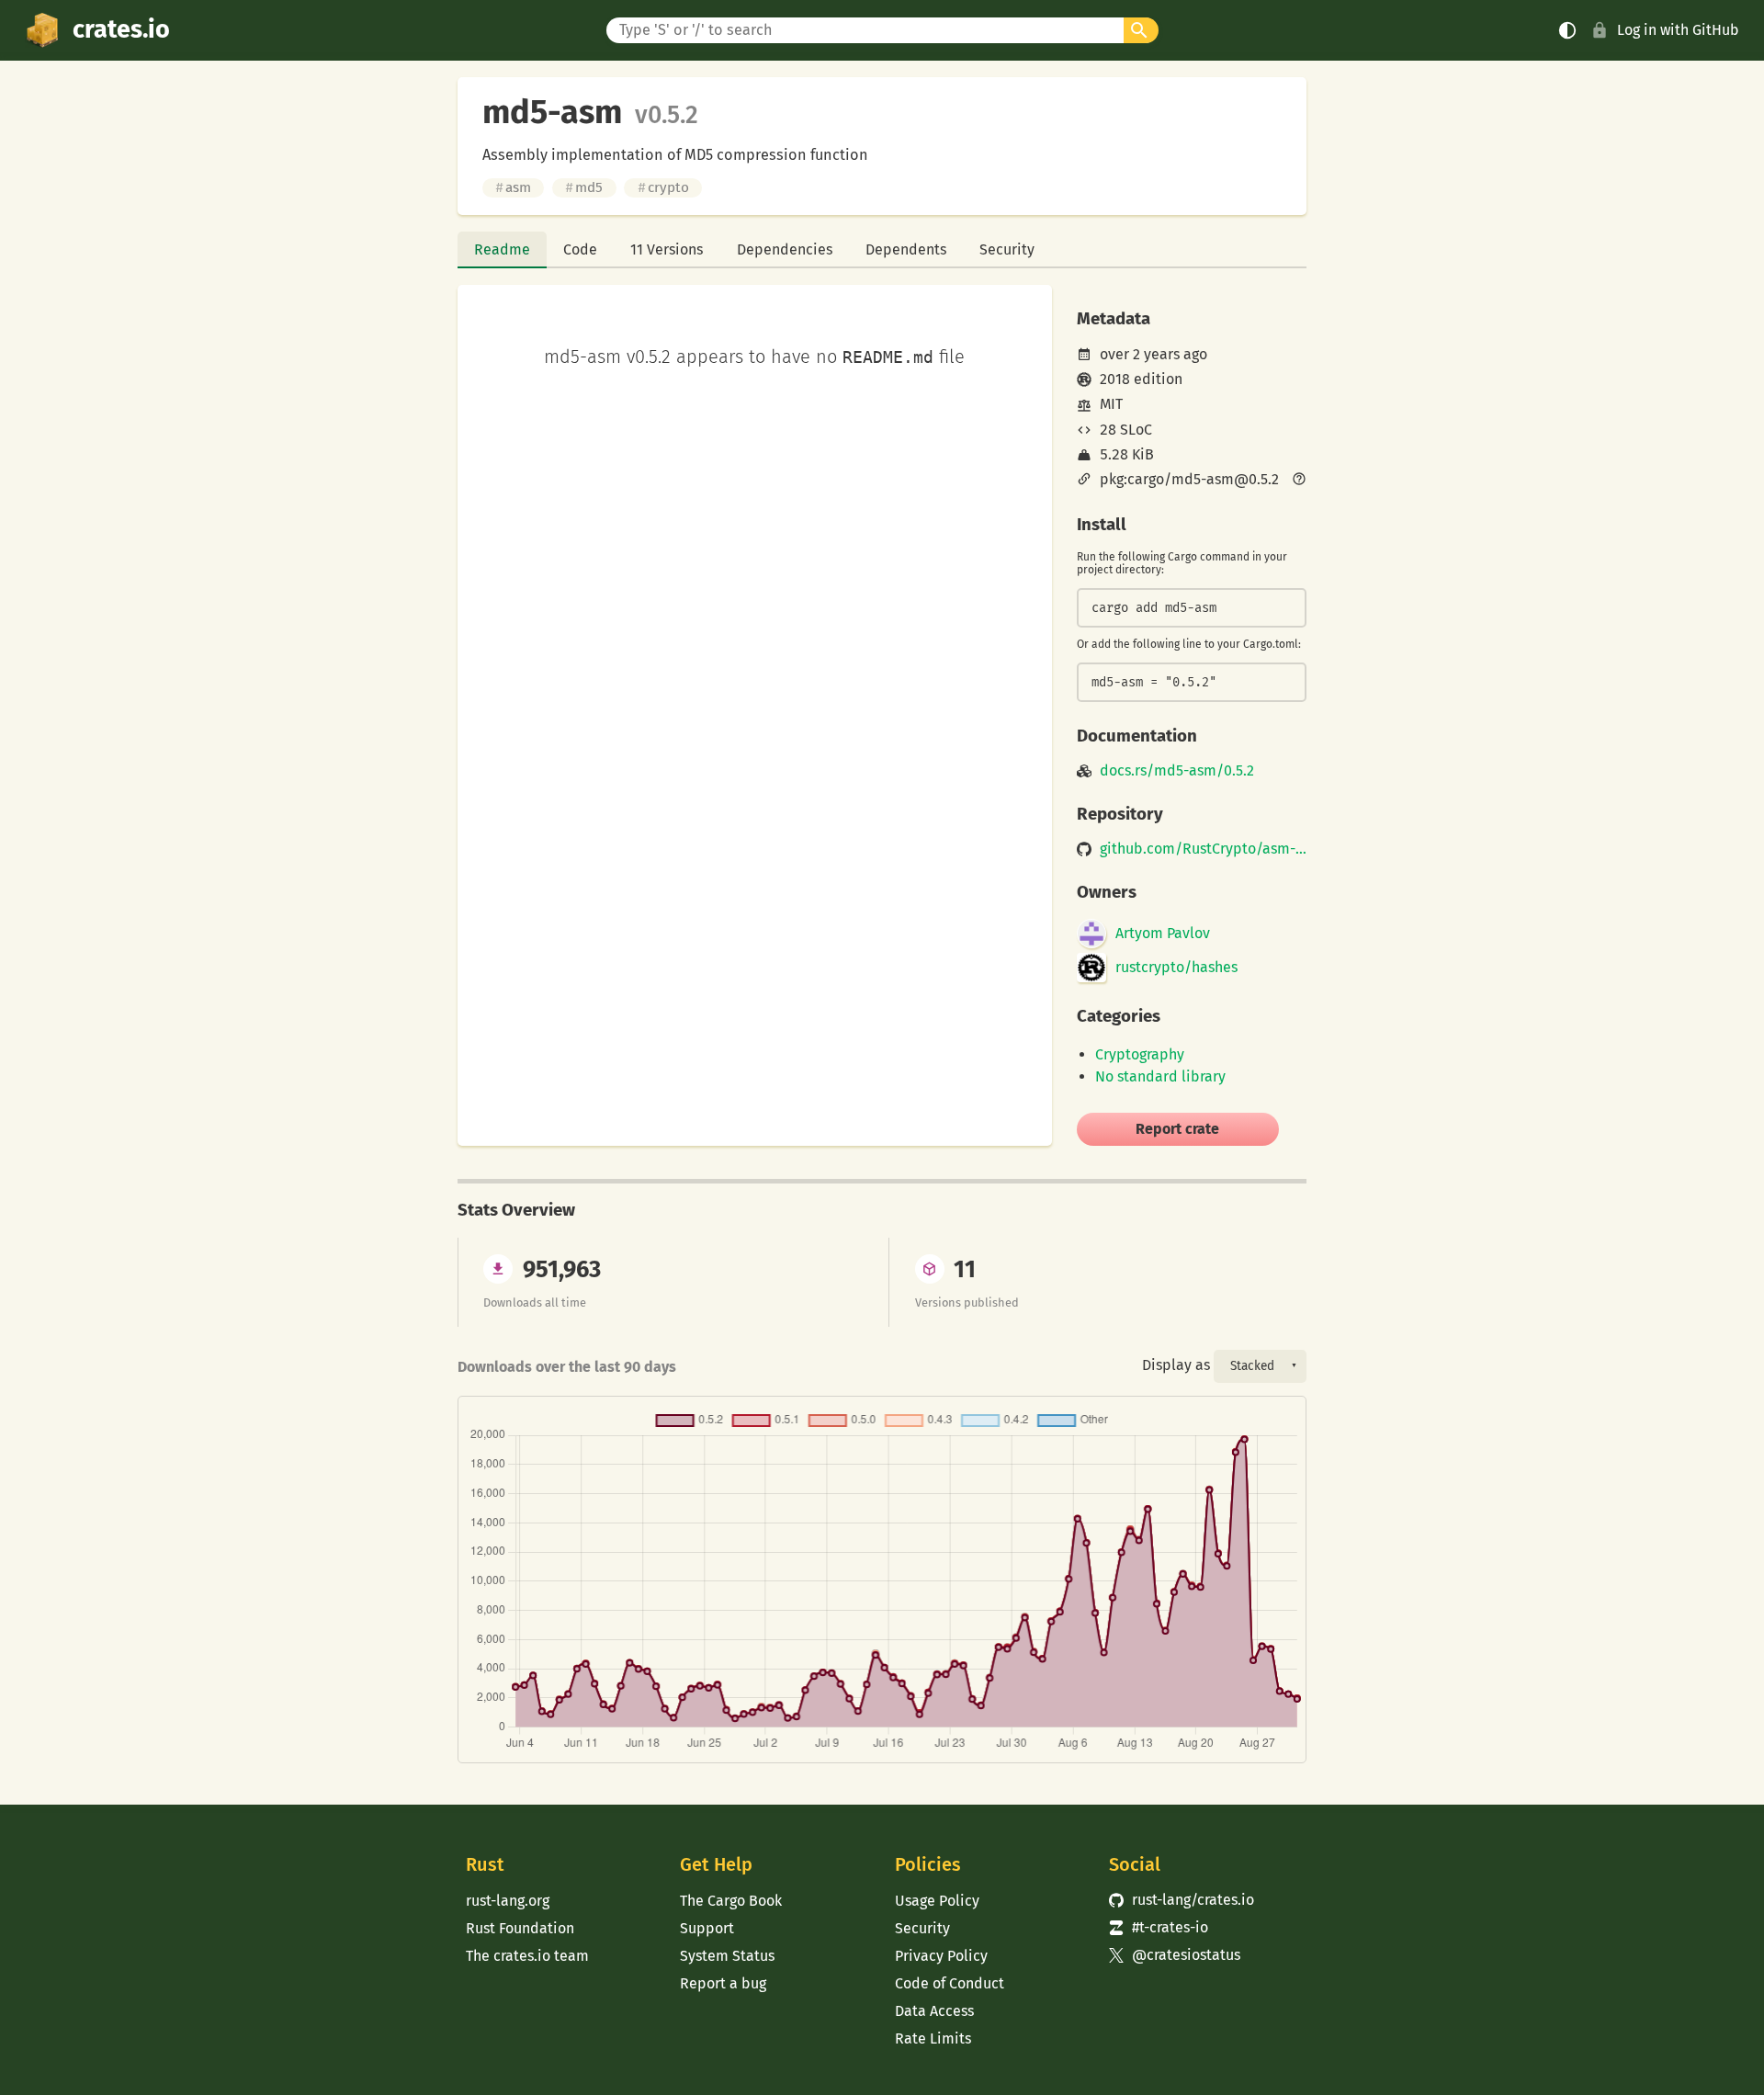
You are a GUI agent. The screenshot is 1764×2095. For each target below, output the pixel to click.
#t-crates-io (1159, 1927)
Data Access (934, 2011)
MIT (1111, 404)
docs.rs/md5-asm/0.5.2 (1177, 771)
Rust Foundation (520, 1928)
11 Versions (667, 249)
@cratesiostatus (1175, 1955)
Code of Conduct (950, 1983)
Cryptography (1140, 1054)
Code (580, 249)
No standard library (1160, 1076)
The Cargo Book (731, 1901)
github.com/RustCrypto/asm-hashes (1203, 849)
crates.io (121, 29)
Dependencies (785, 249)
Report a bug (723, 1983)
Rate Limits (933, 2038)
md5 (584, 187)
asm (513, 187)
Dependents (906, 249)
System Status (727, 1956)
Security (1007, 249)
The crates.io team (527, 1956)
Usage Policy (937, 1901)
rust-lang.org (508, 1901)
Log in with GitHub (1678, 30)
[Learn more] (1299, 481)
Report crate (1177, 1129)
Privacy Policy (941, 1956)
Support (707, 1928)
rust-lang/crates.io (1182, 1900)
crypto (663, 187)
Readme (502, 249)
